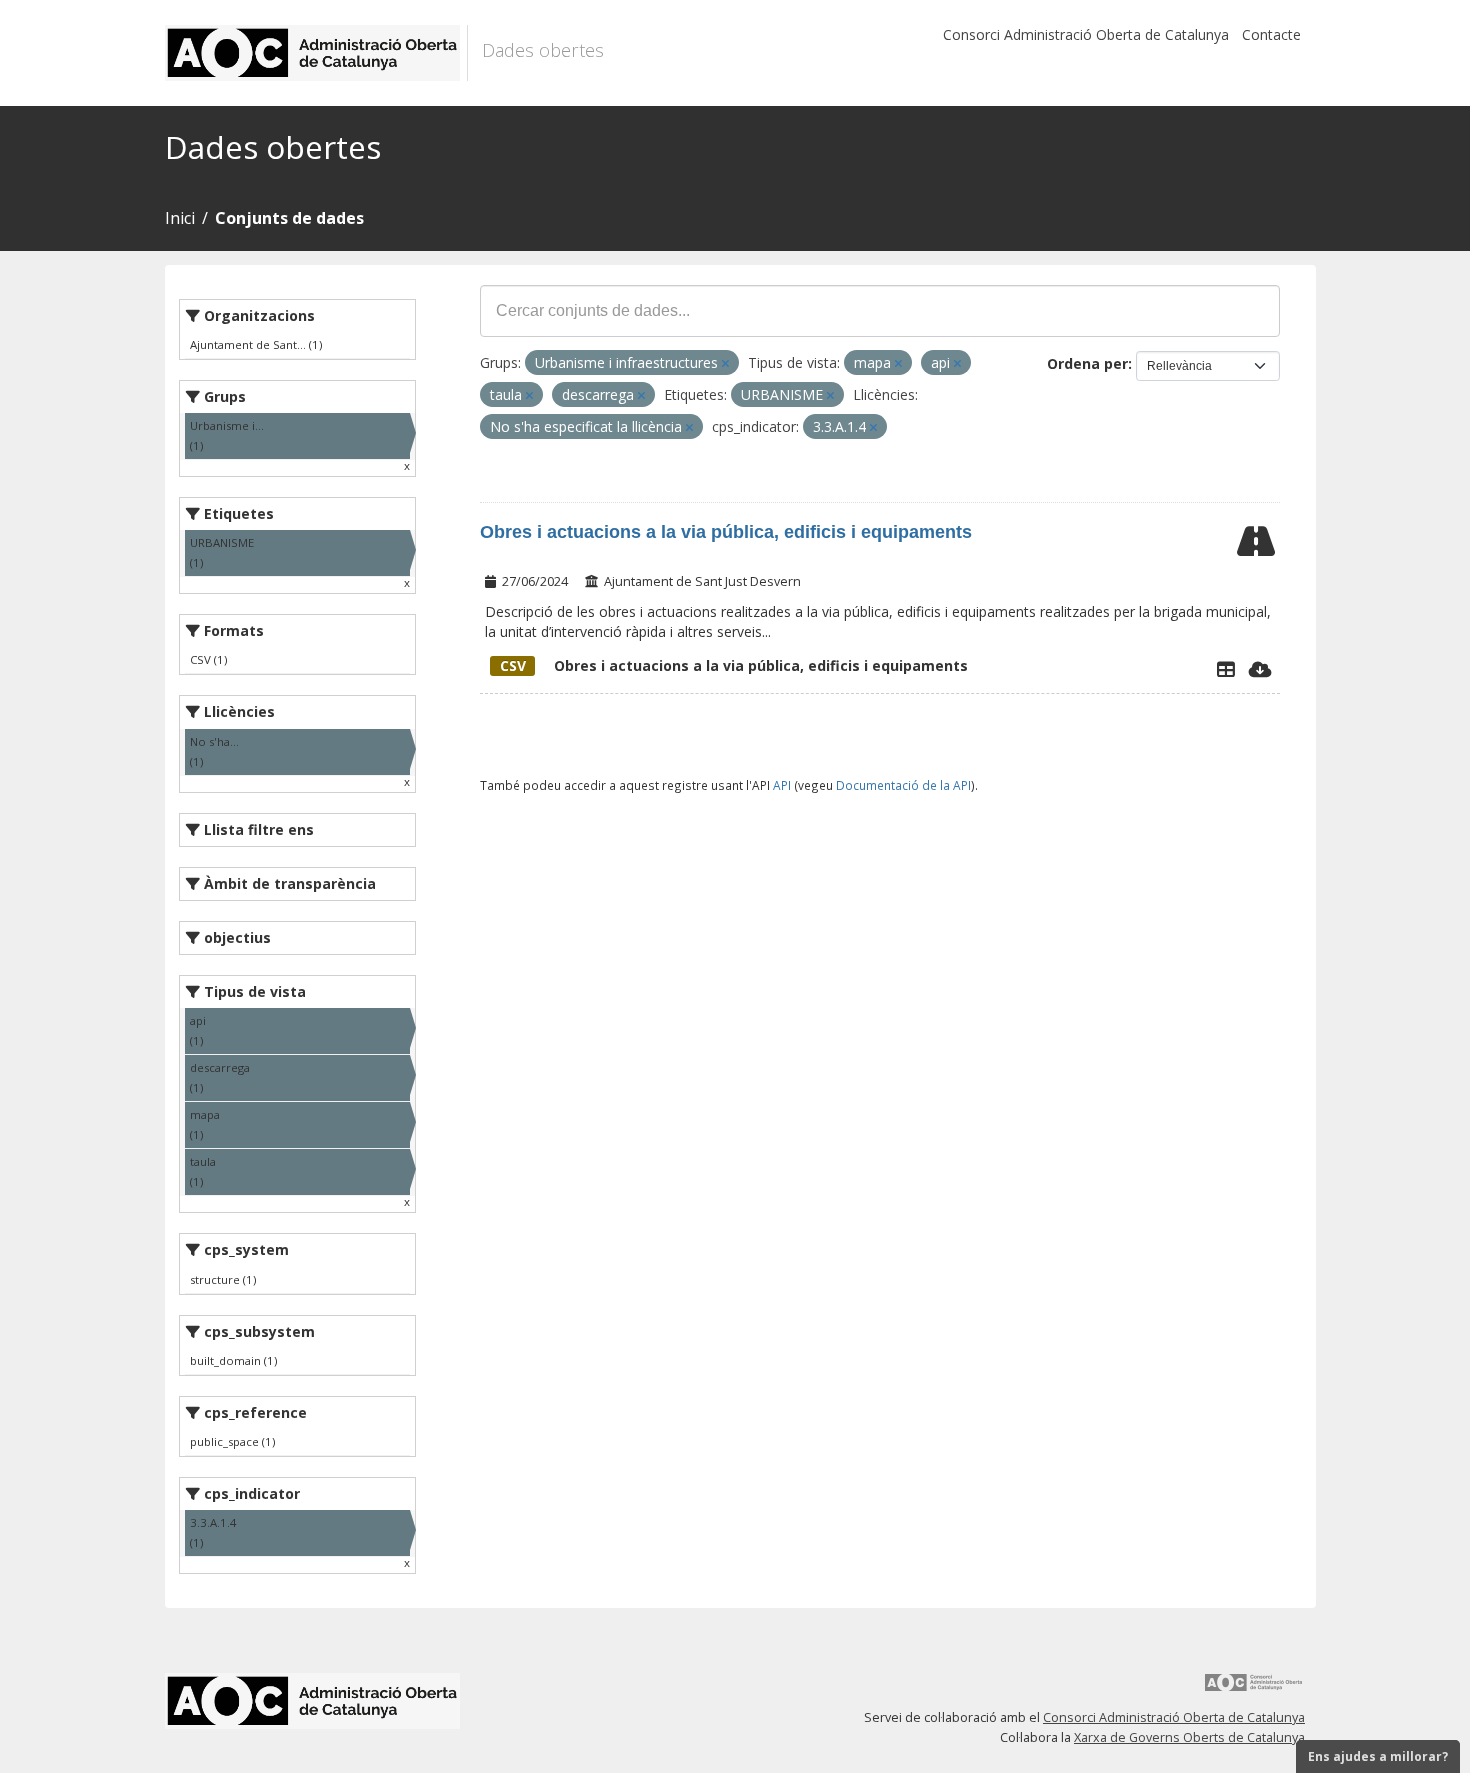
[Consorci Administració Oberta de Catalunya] (1254, 1689)
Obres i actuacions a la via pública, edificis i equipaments (726, 532)
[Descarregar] (1260, 669)
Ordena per (1087, 363)
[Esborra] (725, 363)
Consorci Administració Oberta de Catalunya (1086, 34)
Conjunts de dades (289, 218)
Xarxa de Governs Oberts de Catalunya (1189, 1737)
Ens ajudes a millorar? (1378, 1756)
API (782, 785)
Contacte (1271, 34)
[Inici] (316, 53)
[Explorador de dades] (1226, 669)
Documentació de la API (903, 785)
